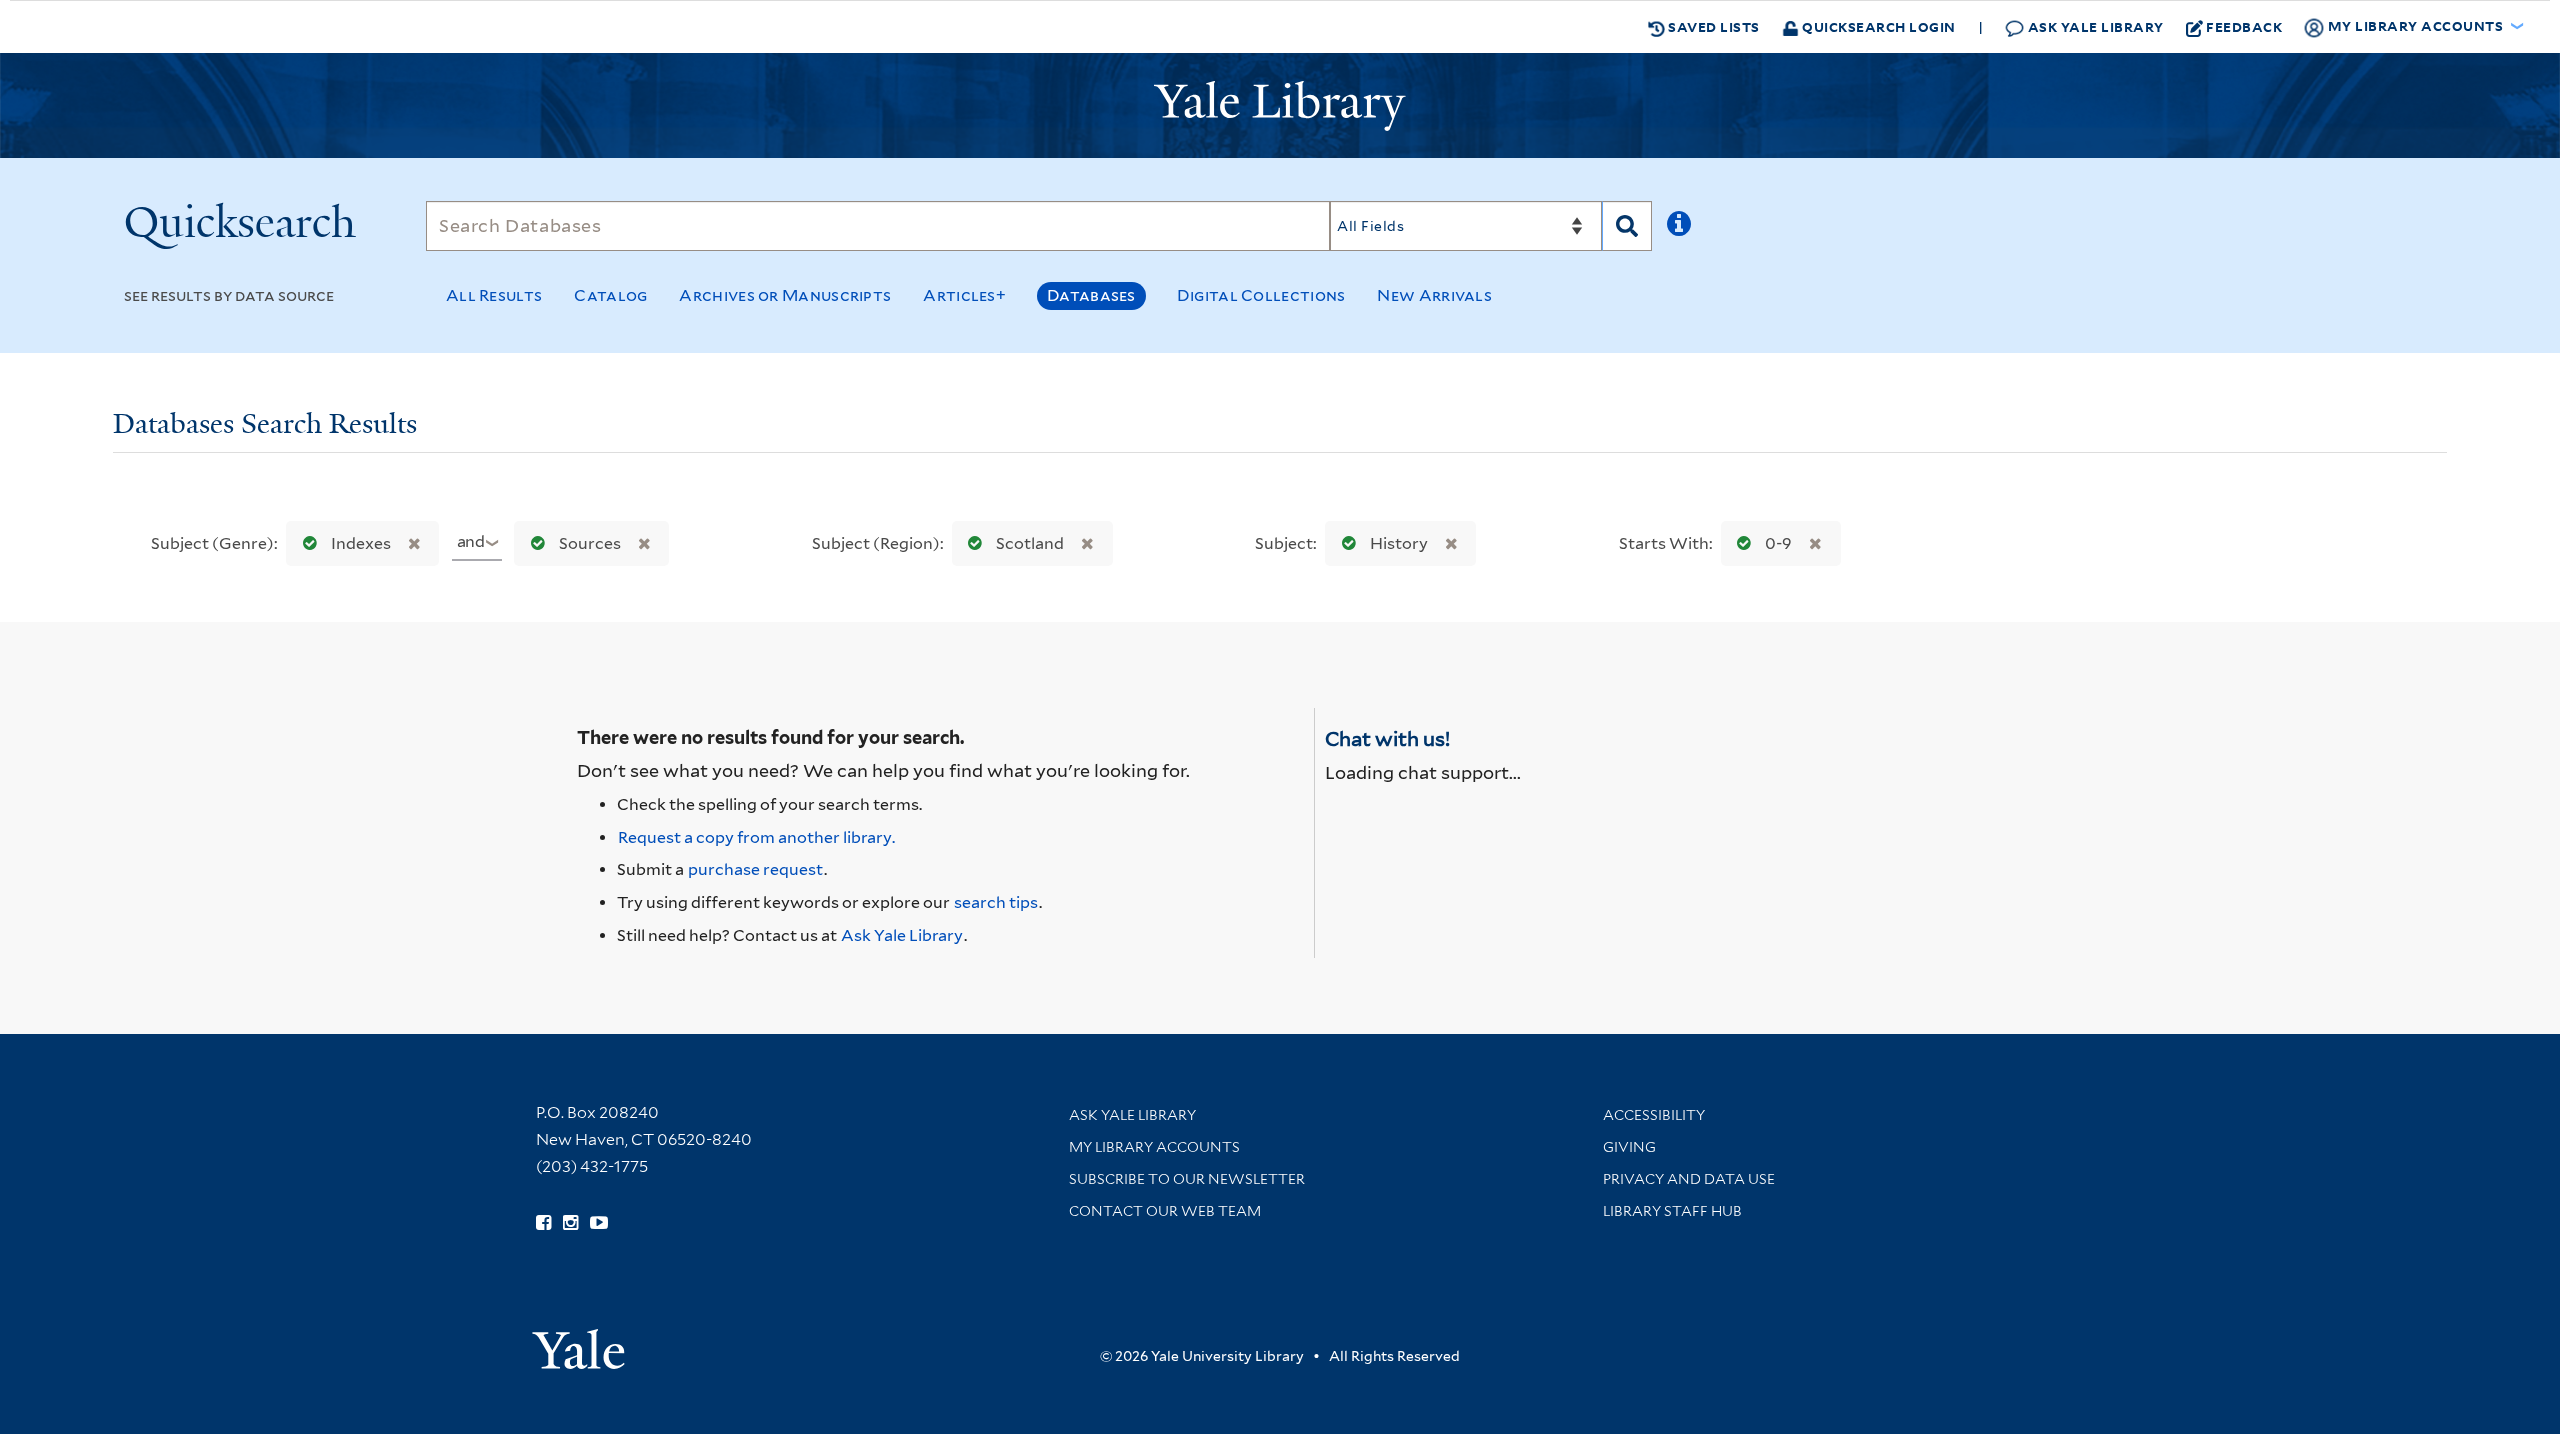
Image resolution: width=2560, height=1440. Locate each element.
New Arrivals (1434, 295)
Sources (590, 543)
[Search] (1627, 226)
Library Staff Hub (1672, 1211)
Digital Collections (1261, 295)
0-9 (1778, 543)
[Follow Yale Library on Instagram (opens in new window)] (570, 1223)
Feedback (2244, 26)
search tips (996, 902)
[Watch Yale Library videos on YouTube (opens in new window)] (599, 1223)
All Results (494, 295)
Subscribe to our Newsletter (1187, 1179)
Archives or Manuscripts (785, 295)
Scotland (1030, 543)
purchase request (755, 869)
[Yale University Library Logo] (1280, 106)
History (1399, 543)
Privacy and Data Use (1689, 1179)
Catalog (610, 295)
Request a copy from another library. (756, 837)
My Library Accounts (1154, 1147)
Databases (1091, 295)
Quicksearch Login (1877, 26)
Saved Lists (1712, 26)
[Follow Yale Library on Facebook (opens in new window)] (543, 1223)
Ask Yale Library (2094, 26)
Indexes (361, 543)
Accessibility (1654, 1115)
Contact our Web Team (1165, 1211)
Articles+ (964, 295)
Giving (1629, 1147)
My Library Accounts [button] (2415, 25)
